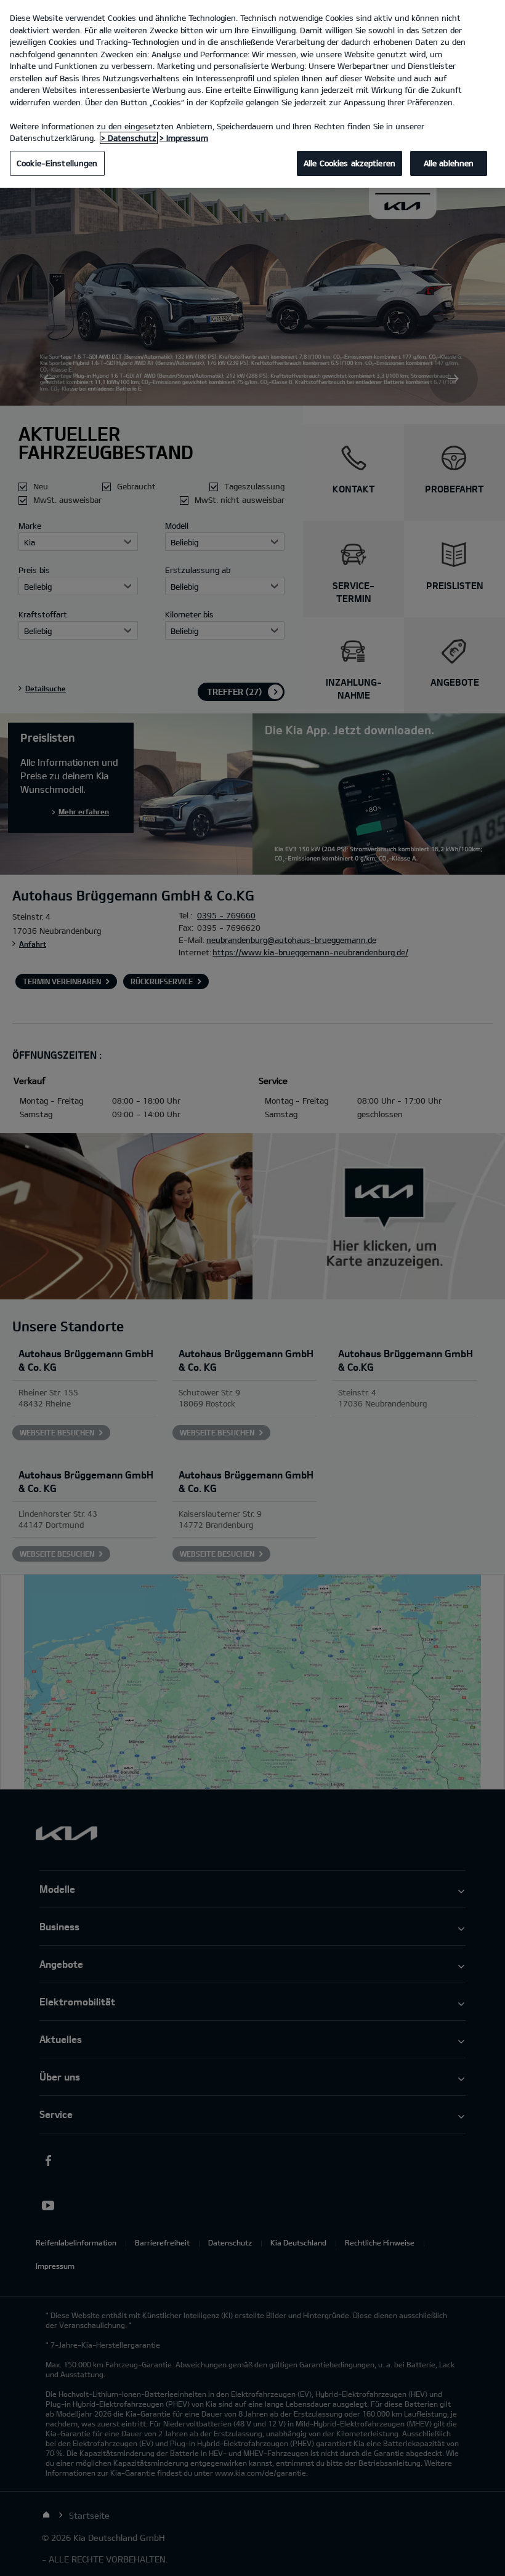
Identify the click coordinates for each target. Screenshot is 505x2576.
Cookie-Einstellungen (57, 163)
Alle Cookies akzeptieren (349, 163)
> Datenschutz (129, 138)
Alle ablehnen (449, 163)
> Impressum (184, 138)
